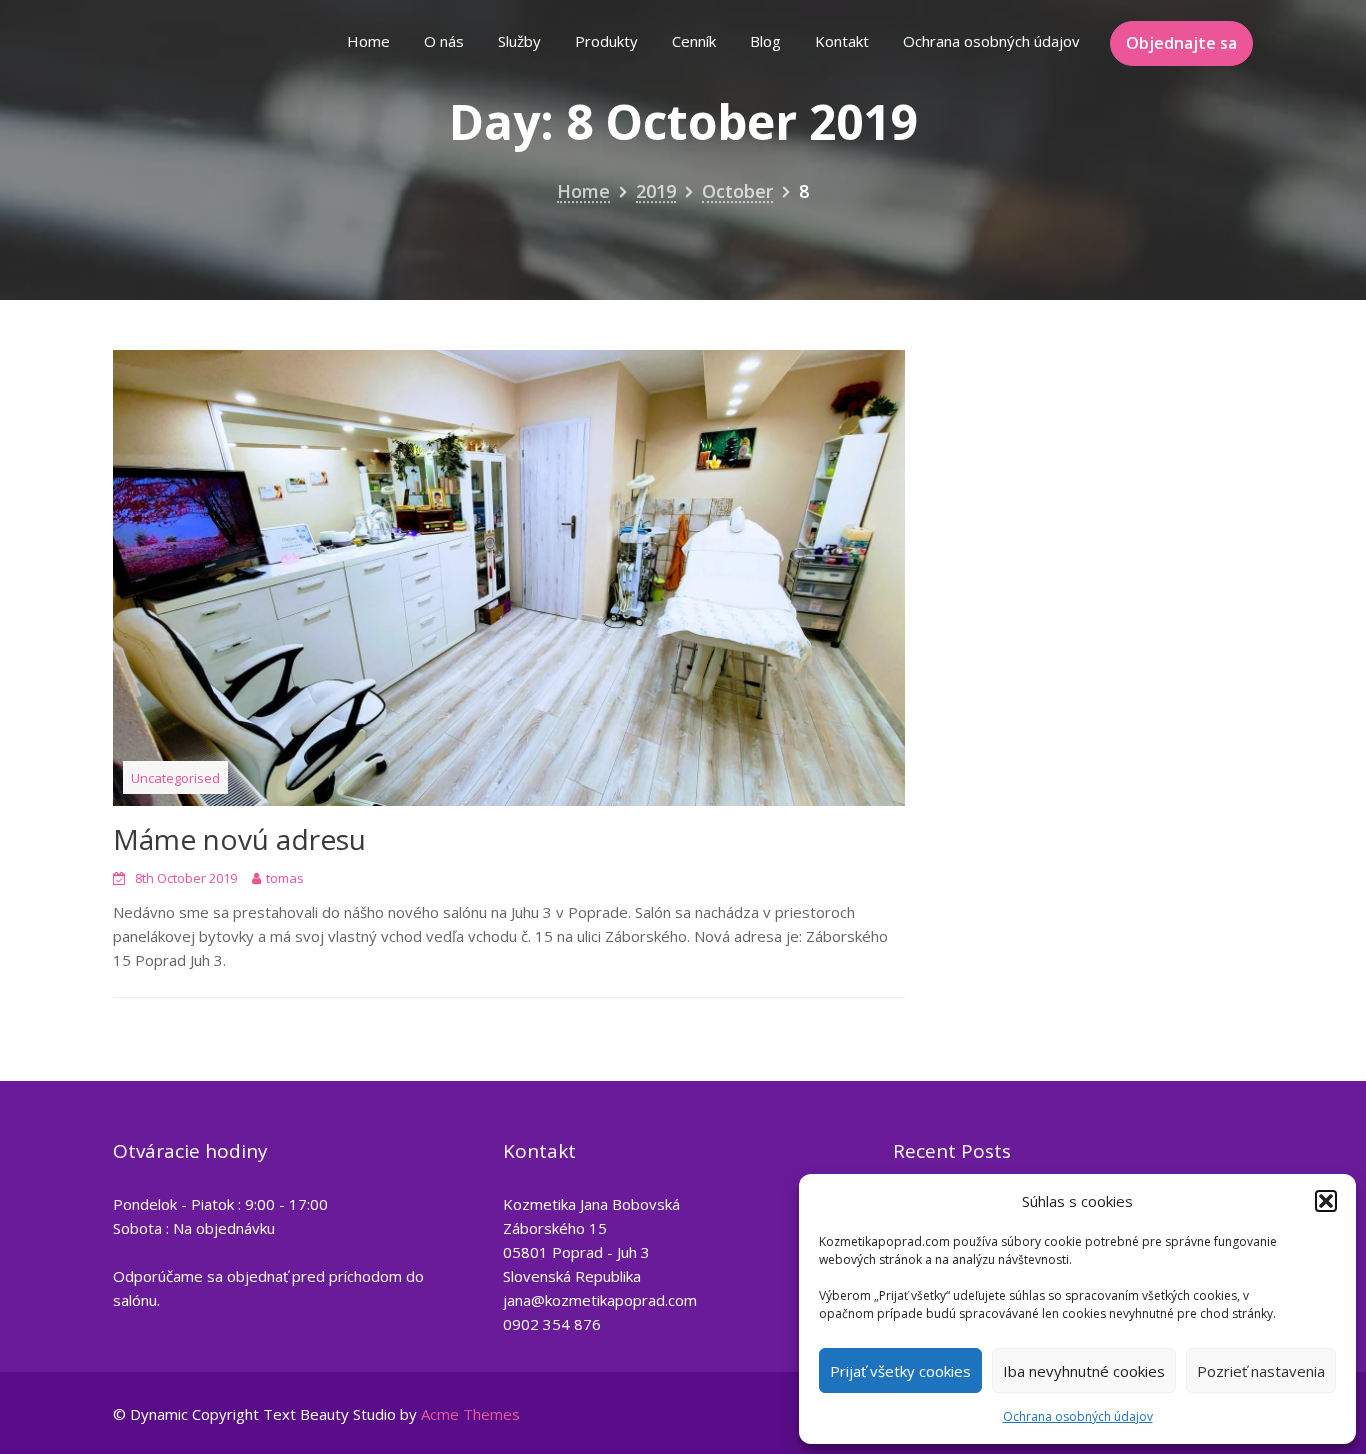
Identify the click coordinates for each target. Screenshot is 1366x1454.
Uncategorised (175, 778)
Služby (519, 41)
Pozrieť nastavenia (1261, 1371)
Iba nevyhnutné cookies (1084, 1371)
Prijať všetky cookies (900, 1371)
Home (368, 41)
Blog (765, 41)
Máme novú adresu (239, 839)
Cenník (694, 41)
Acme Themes (470, 1414)
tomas (285, 878)
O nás (444, 41)
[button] (1326, 1201)
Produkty (606, 41)
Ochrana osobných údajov (1078, 1416)
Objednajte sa (1181, 43)
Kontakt (842, 41)
